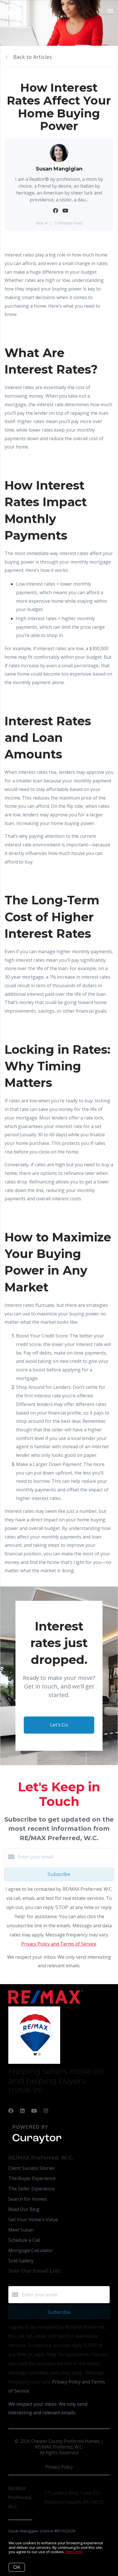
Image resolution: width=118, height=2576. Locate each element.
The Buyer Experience (32, 2178)
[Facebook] (11, 2111)
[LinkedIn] (22, 2111)
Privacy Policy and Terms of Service (59, 1944)
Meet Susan (21, 2230)
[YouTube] (34, 2111)
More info (74, 2552)
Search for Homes (28, 2199)
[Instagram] (46, 2111)
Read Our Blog (24, 2209)
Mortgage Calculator (31, 2250)
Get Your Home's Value (33, 2220)
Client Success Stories (32, 2168)
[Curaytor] (37, 2144)
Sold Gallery (21, 2261)
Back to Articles (33, 57)
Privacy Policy (59, 2467)
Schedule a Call (24, 2240)
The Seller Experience (32, 2189)
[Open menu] (110, 11)
